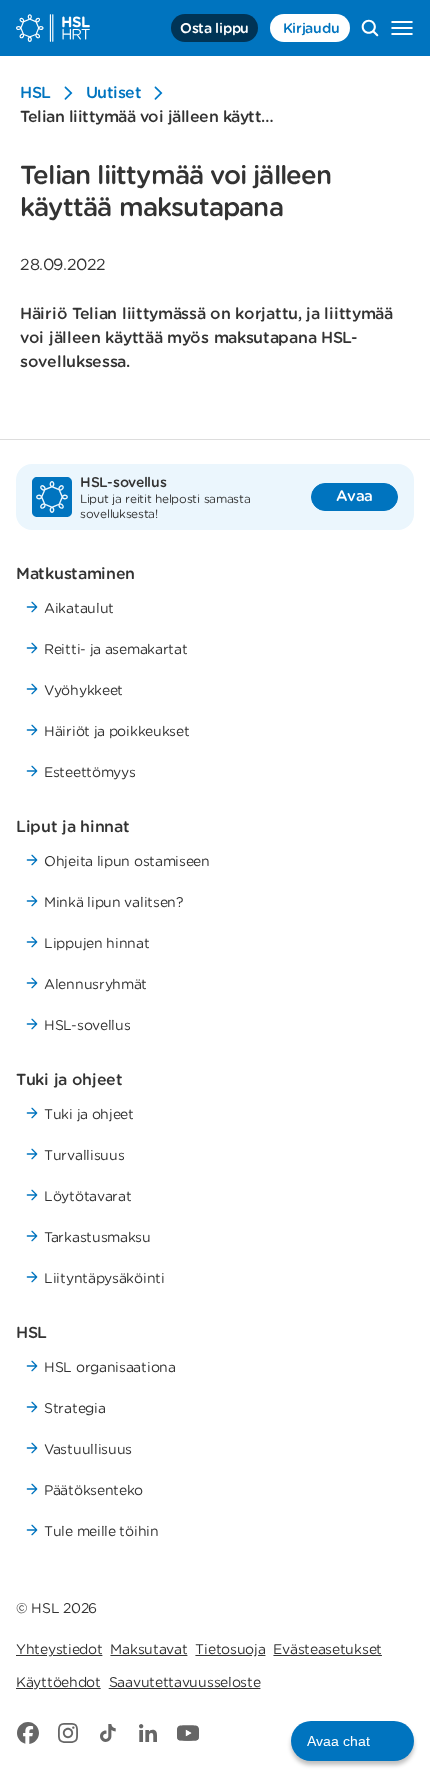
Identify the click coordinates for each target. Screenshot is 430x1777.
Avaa (354, 496)
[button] (352, 1741)
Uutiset (114, 92)
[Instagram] (68, 1733)
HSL (35, 92)
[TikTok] (108, 1733)
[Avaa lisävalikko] (402, 28)
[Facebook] (28, 1733)
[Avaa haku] (370, 28)
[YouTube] (188, 1733)
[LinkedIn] (148, 1733)
